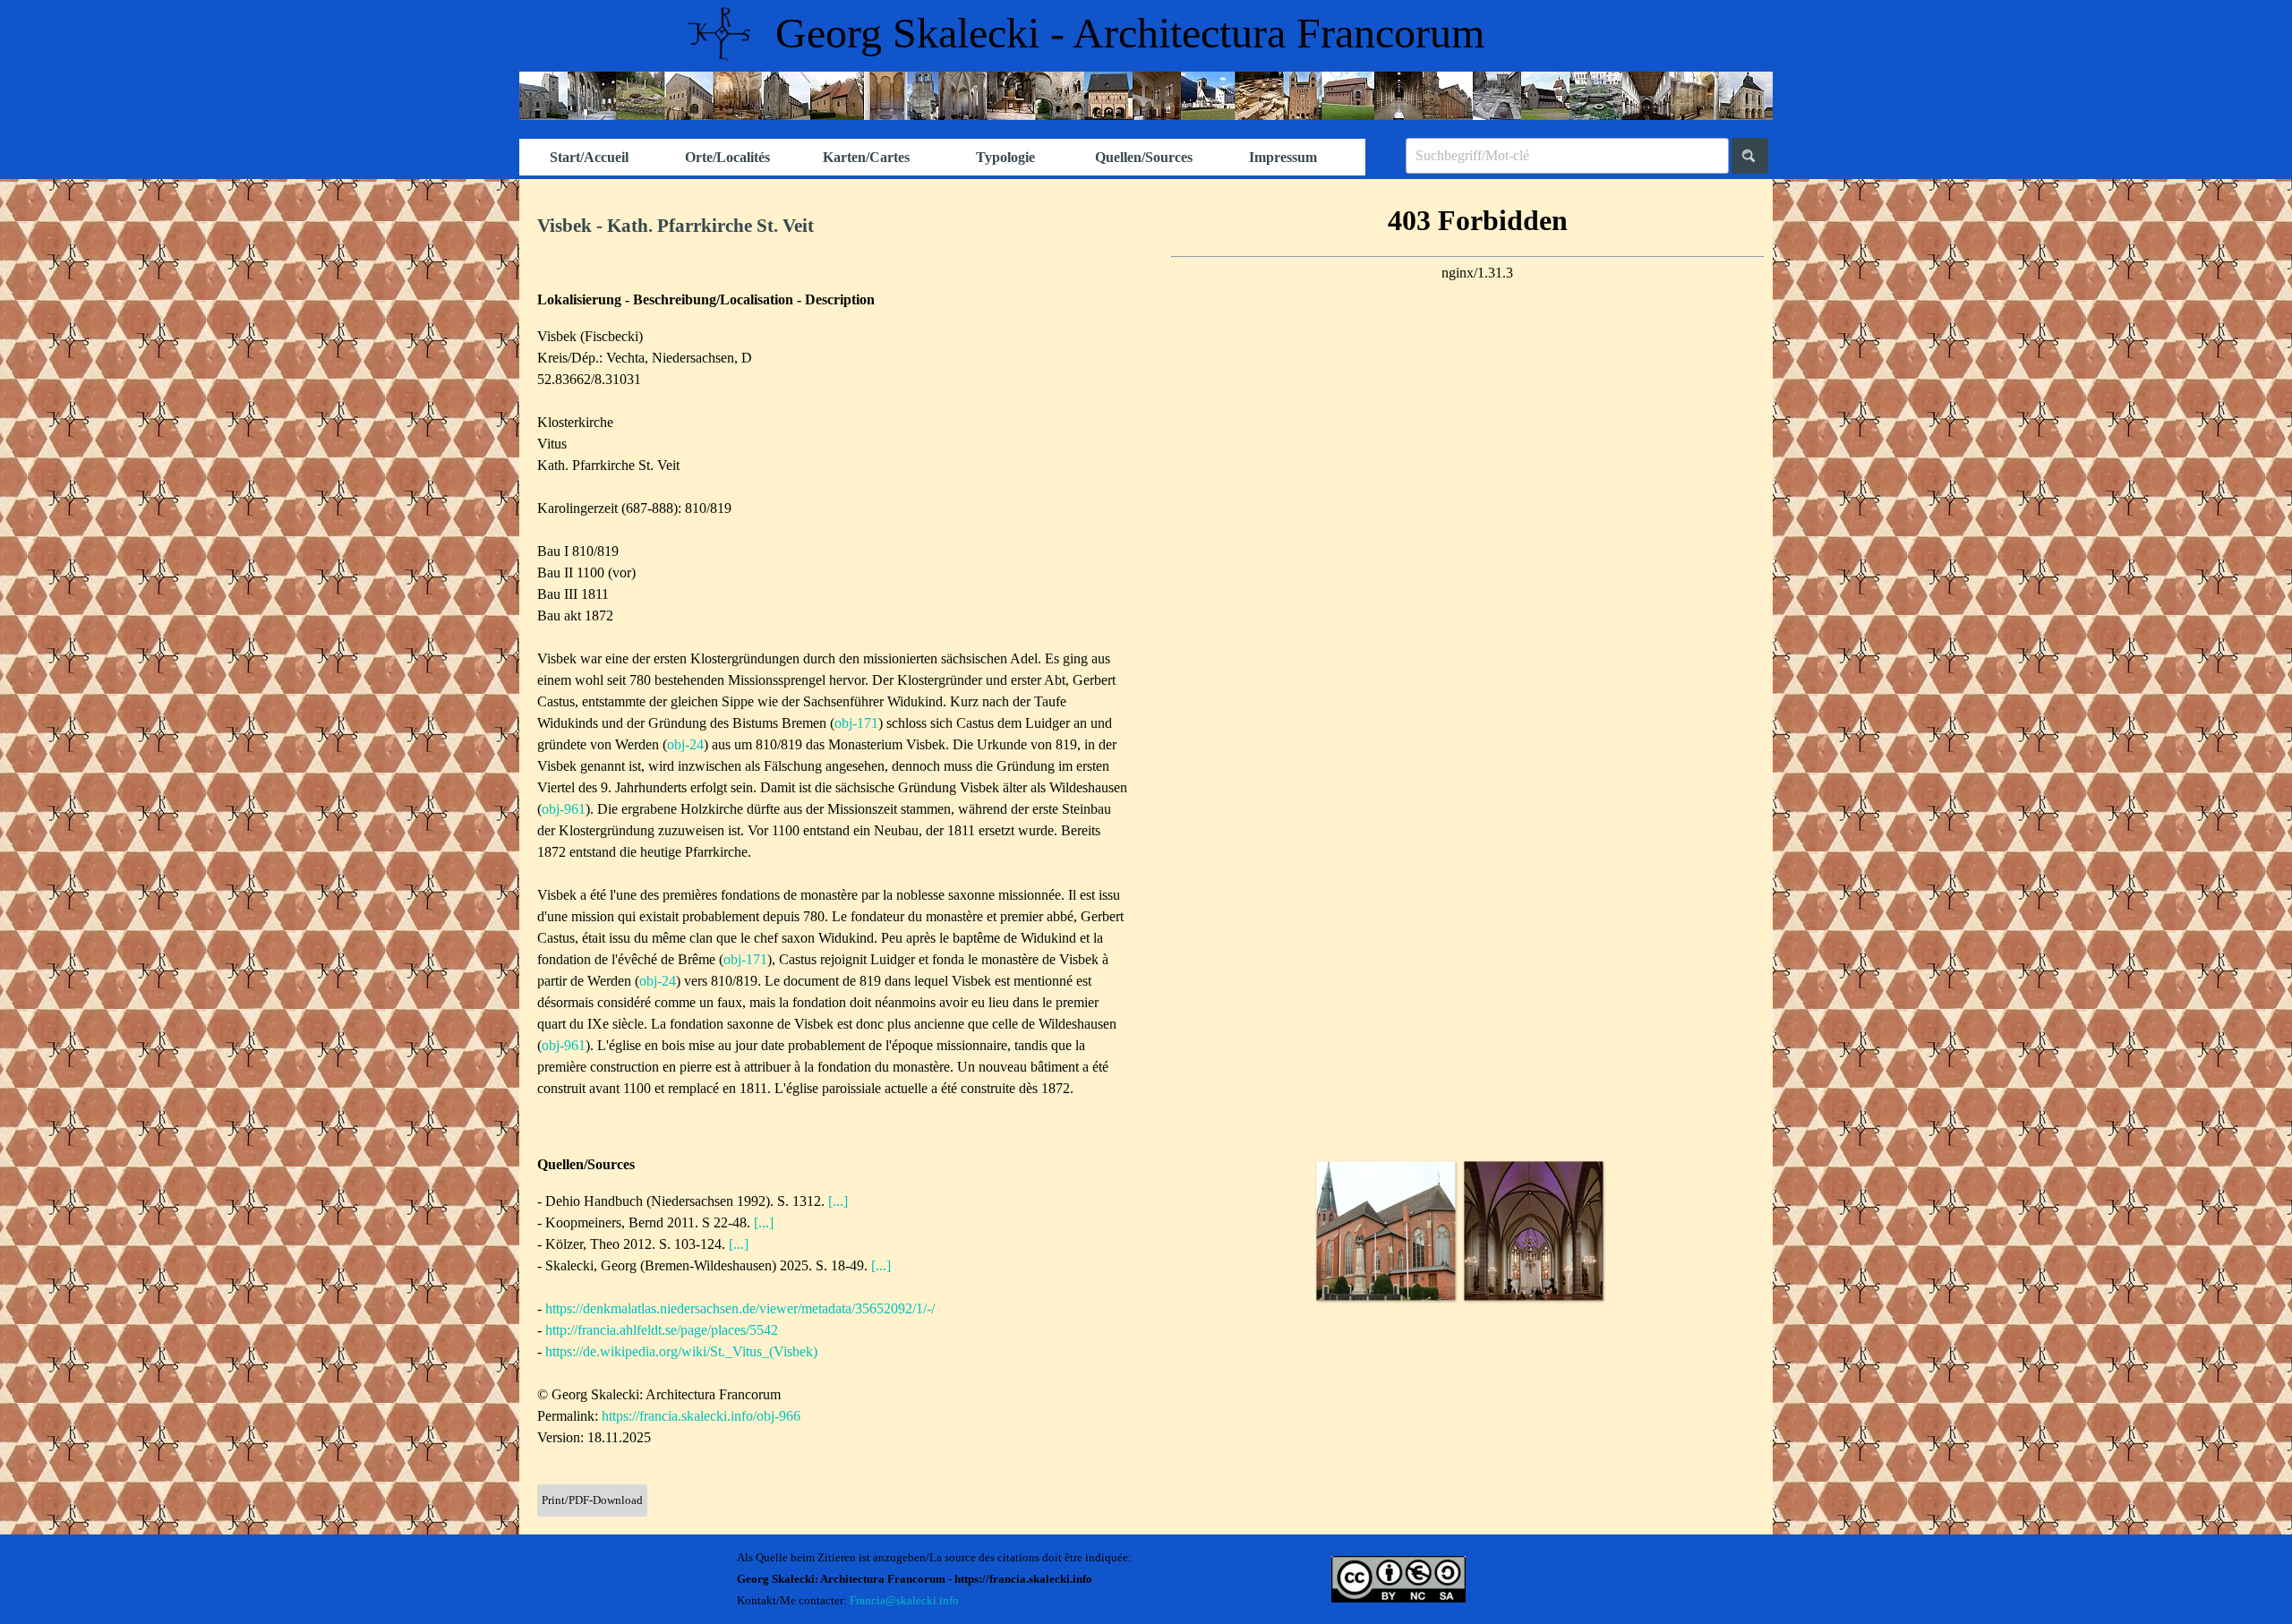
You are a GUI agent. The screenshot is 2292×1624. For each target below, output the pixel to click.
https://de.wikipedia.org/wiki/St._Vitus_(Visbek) (681, 1351)
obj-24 (685, 744)
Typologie (1005, 157)
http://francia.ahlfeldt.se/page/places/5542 (662, 1330)
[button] (1385, 1231)
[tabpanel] (833, 227)
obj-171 (856, 723)
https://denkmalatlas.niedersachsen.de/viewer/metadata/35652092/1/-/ (740, 1308)
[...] (838, 1201)
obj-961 (564, 809)
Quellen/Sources (1144, 157)
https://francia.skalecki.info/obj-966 (701, 1416)
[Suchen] (1750, 156)
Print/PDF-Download (592, 1500)
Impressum (1283, 157)
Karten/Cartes (866, 157)
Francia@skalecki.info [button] (904, 1600)
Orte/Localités (727, 157)
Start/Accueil (589, 157)
